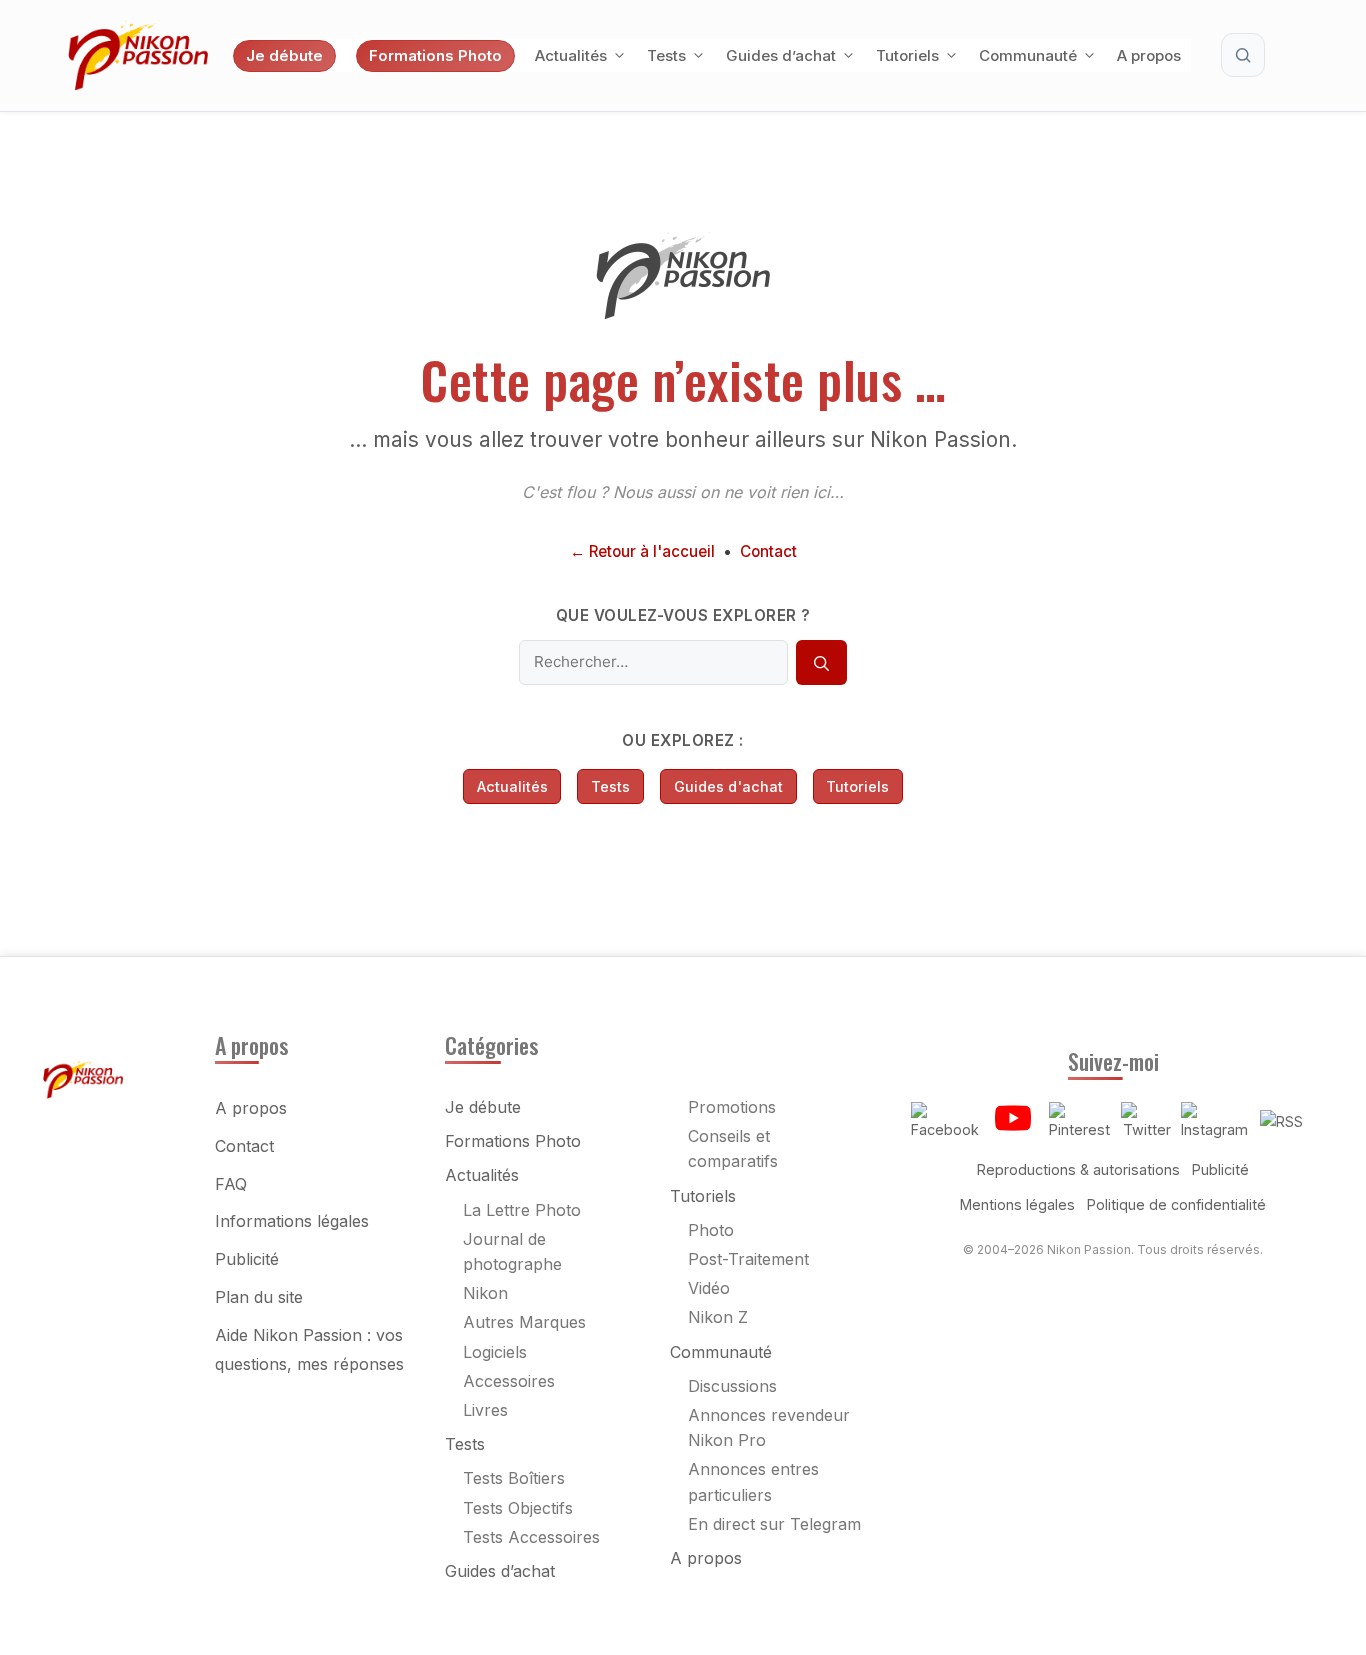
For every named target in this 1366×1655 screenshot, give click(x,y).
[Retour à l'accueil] (683, 313)
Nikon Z (718, 1317)
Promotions (732, 1107)
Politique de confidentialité (1176, 1204)
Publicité (247, 1259)
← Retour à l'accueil (642, 551)
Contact (768, 551)
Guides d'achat (728, 786)
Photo (711, 1230)
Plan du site (259, 1297)
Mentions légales (1017, 1204)
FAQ (231, 1184)
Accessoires (509, 1381)
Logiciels (495, 1352)
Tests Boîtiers (514, 1478)
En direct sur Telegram (774, 1524)
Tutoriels (907, 55)
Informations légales (292, 1221)
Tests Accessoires (531, 1537)
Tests (666, 55)
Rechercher (1243, 55)
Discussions (732, 1386)
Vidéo (709, 1288)
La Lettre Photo (522, 1210)
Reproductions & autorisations (1078, 1169)
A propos (1149, 55)
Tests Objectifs (518, 1508)
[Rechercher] (821, 663)
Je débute (284, 55)
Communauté (1028, 55)
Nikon (485, 1293)
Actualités (571, 55)
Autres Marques (524, 1322)
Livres (485, 1410)
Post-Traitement (748, 1259)
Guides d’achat (781, 55)
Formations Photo (435, 55)
